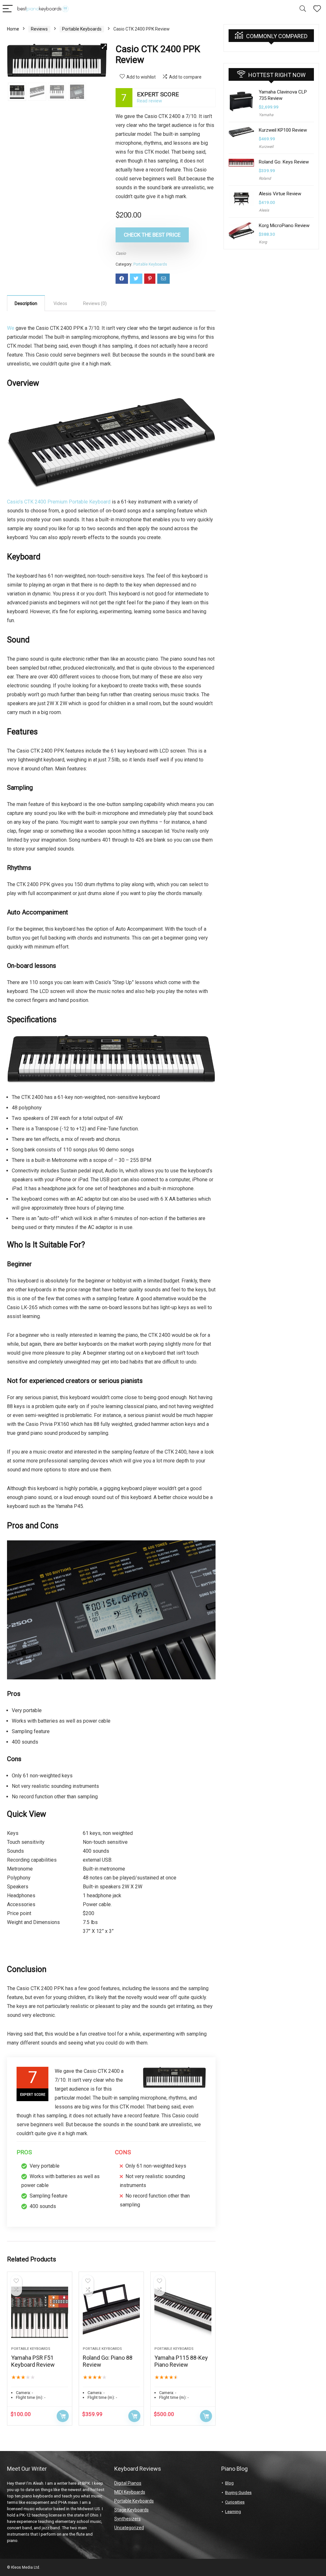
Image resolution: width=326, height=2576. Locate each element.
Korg (263, 242)
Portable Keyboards (82, 29)
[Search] (303, 9)
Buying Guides (238, 2493)
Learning (233, 2512)
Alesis (264, 210)
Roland (265, 178)
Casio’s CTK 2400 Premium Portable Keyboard (59, 502)
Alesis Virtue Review (280, 194)
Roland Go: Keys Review (284, 162)
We (11, 328)
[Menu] (8, 9)
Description (26, 303)
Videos (60, 303)
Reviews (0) (95, 303)
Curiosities (235, 2502)
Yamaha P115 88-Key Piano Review (181, 2361)
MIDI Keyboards (130, 2492)
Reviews (39, 29)
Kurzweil (266, 147)
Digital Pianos (128, 2483)
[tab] (26, 303)
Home (13, 29)
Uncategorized (129, 2528)
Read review (149, 101)
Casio (121, 253)
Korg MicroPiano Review (284, 226)
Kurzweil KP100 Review (283, 130)
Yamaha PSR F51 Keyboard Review (33, 2361)
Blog (229, 2483)
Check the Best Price (152, 235)
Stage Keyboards (131, 2510)
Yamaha (266, 115)
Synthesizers (128, 2519)
